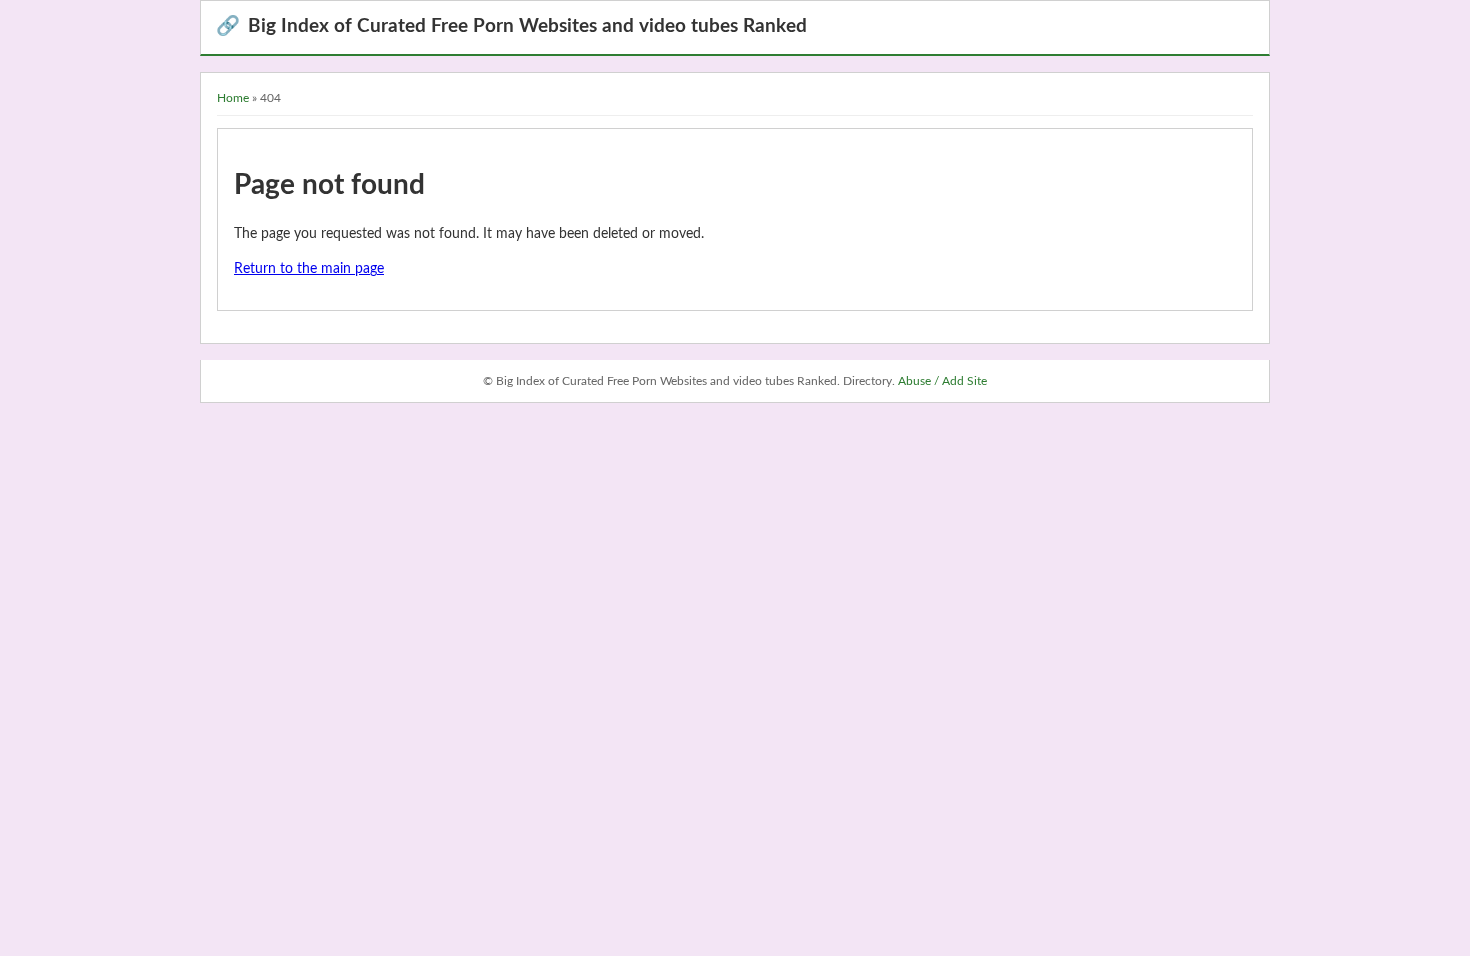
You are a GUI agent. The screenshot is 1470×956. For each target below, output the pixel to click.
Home (233, 98)
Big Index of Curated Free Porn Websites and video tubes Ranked (511, 26)
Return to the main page (309, 269)
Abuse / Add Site (942, 381)
